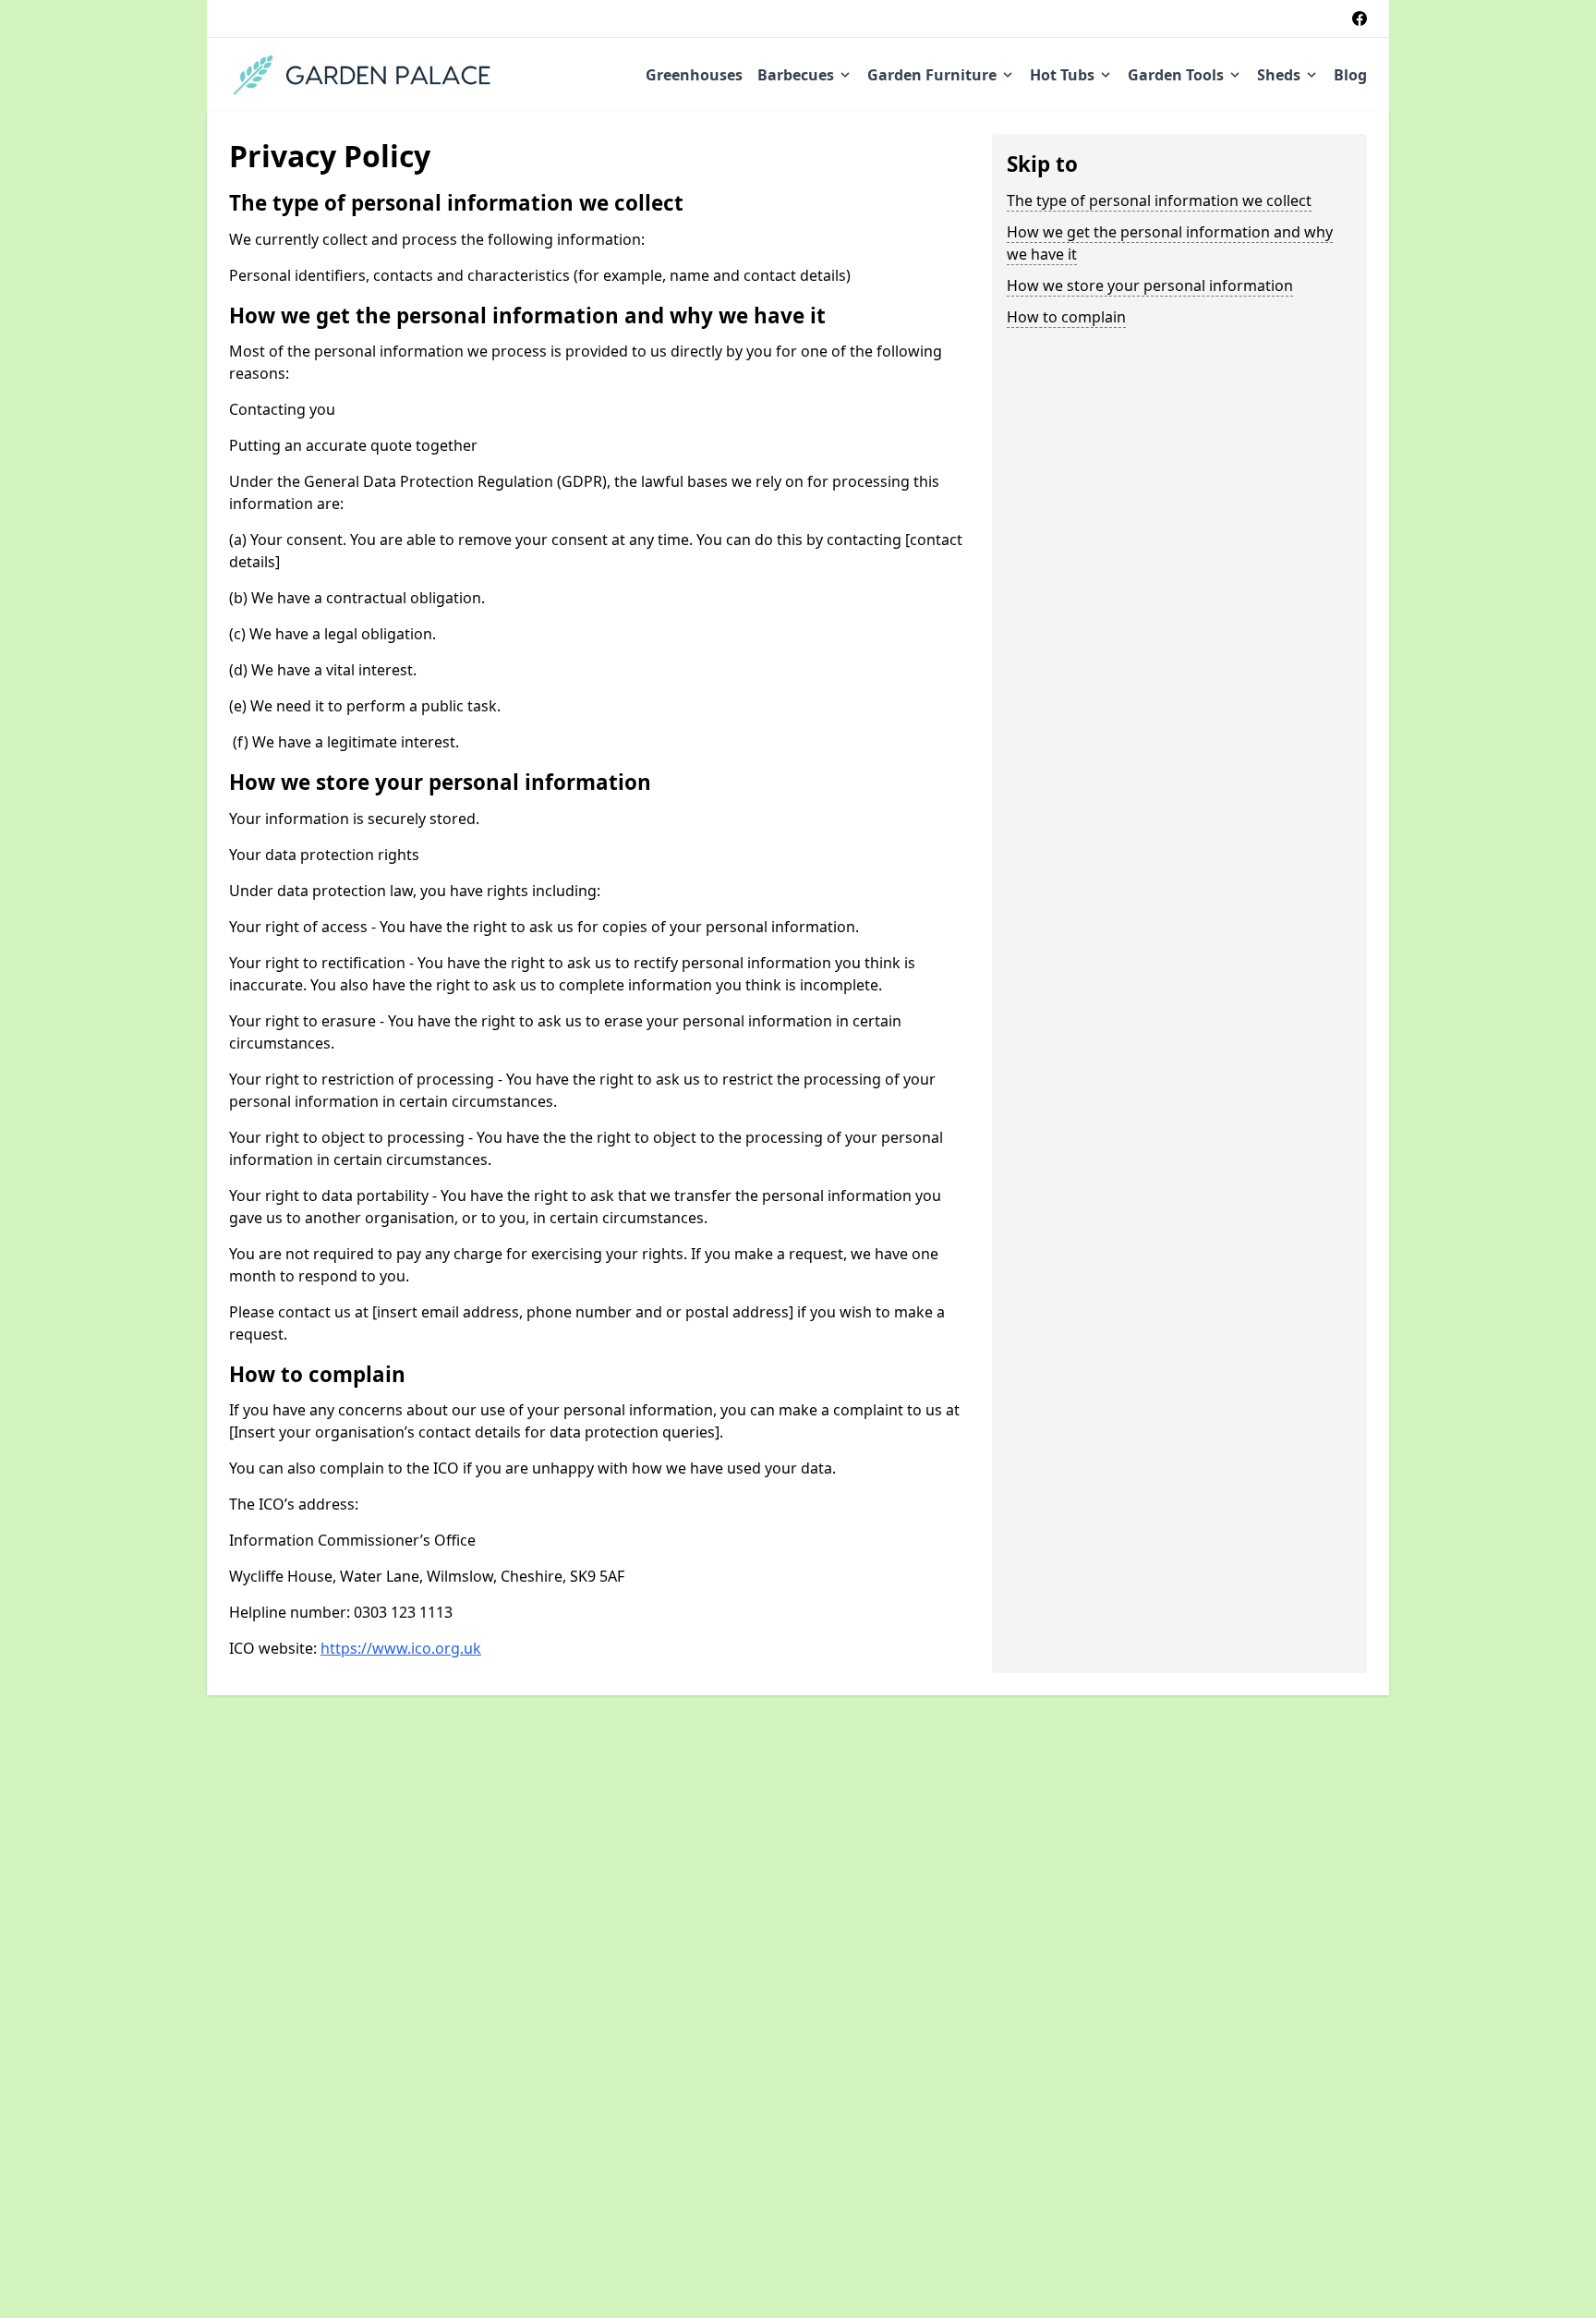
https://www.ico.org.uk (401, 1648)
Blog (1350, 75)
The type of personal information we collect (1159, 200)
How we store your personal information (1150, 285)
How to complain (1066, 317)
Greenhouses (694, 75)
